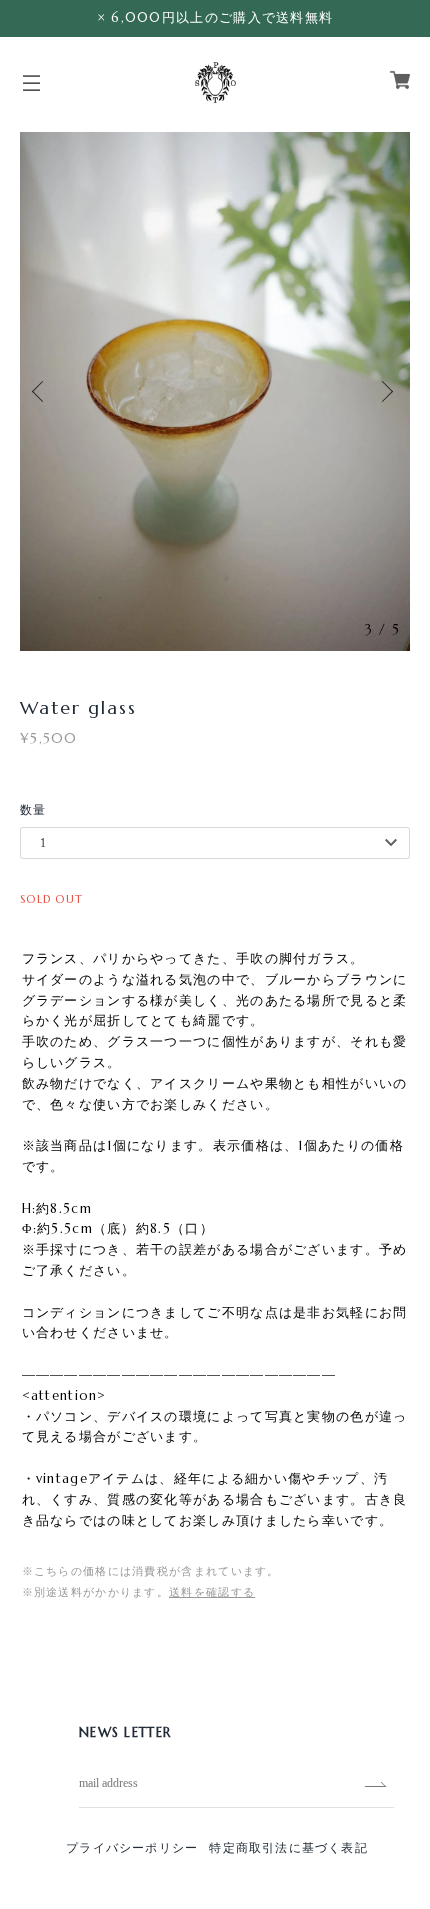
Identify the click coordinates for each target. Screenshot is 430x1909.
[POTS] (215, 80)
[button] (45, 391)
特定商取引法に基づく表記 (288, 1847)
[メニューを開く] (32, 91)
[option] (215, 391)
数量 (33, 809)
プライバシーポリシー (132, 1847)
